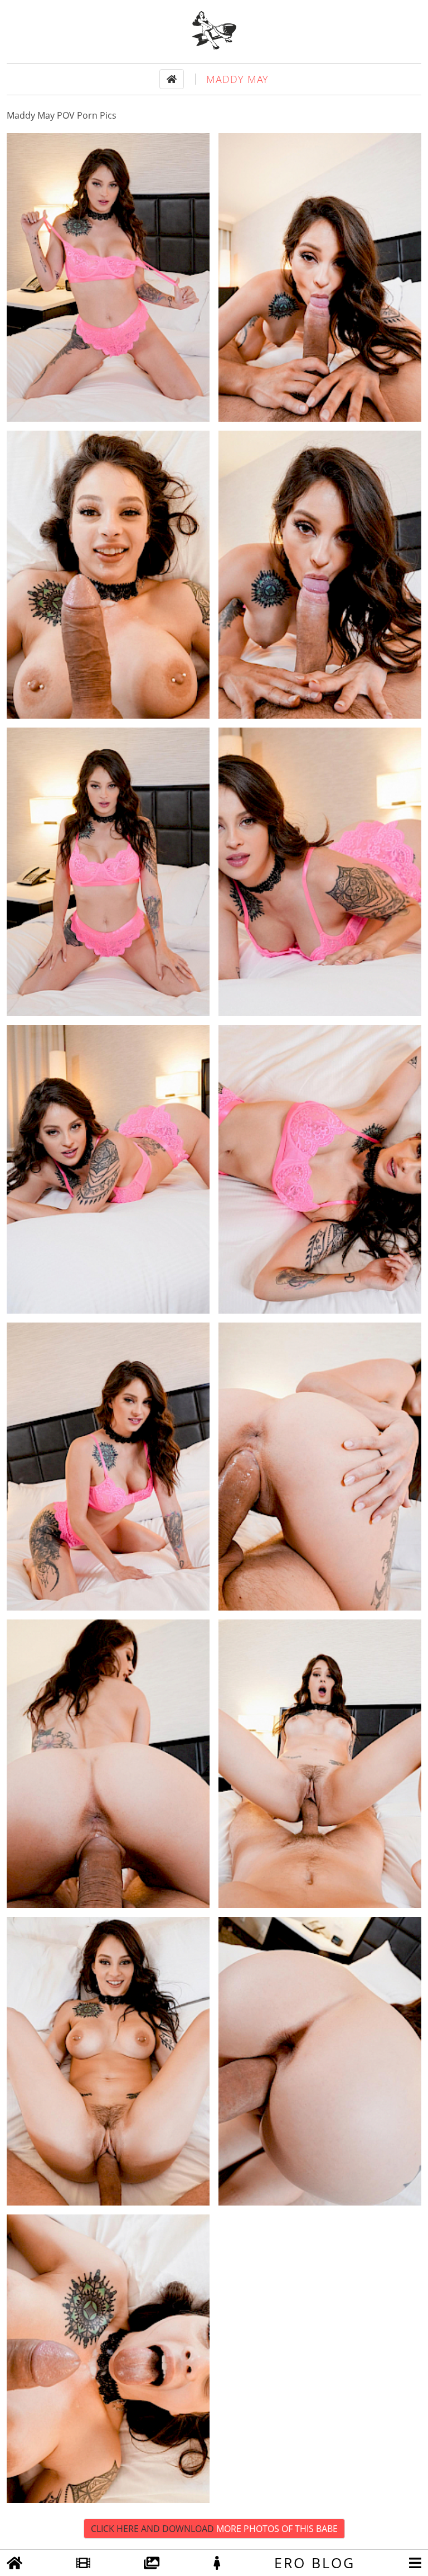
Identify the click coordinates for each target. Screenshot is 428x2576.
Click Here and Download (214, 2529)
